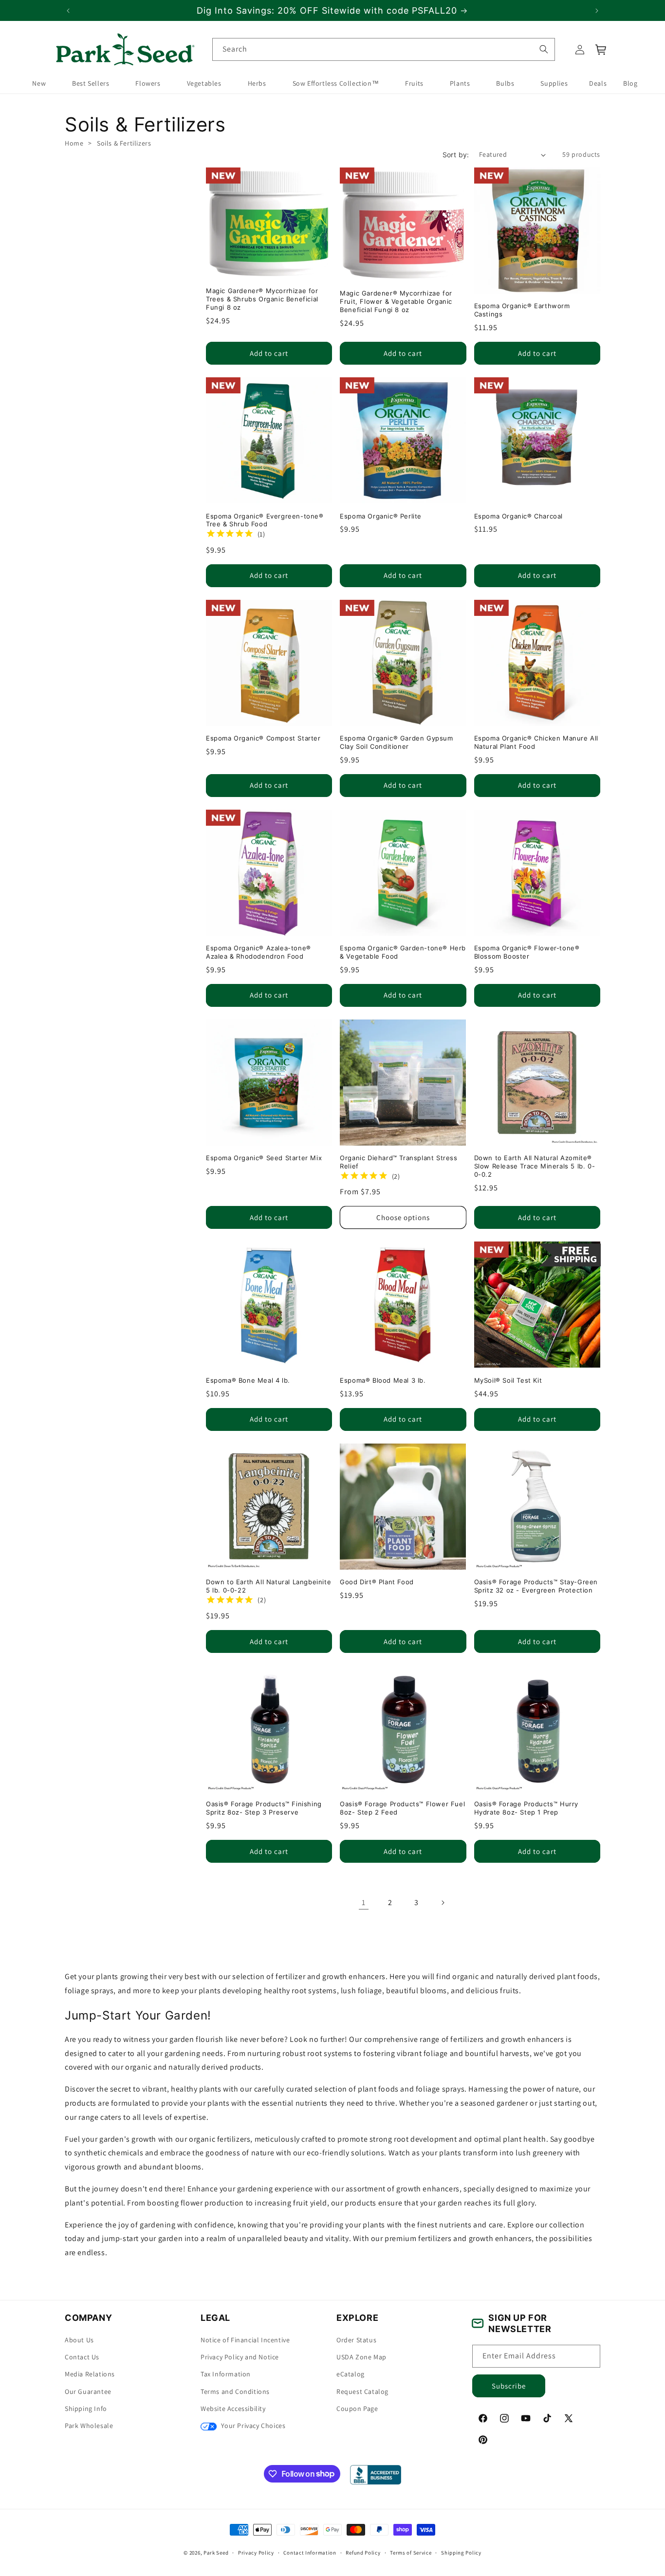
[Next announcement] (597, 11)
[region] (332, 10)
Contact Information (310, 2552)
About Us (79, 2340)
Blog (630, 84)
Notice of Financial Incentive (245, 2340)
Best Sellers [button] (91, 84)
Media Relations (90, 2374)
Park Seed (216, 2553)
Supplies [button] (554, 84)
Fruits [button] (414, 84)
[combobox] (384, 49)
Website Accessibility (233, 2409)
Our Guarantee (88, 2391)
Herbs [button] (257, 84)
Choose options (403, 1217)
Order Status (356, 2340)
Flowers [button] (148, 84)
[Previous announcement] (68, 11)
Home (74, 143)
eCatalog (351, 2374)
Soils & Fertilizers (124, 143)
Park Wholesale (89, 2426)
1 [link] (364, 1902)
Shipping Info (86, 2409)
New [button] (39, 84)
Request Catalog (362, 2391)
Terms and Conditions (235, 2391)
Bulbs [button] (505, 84)
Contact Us (82, 2357)
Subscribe (509, 2386)
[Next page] (443, 1903)
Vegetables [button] (204, 84)
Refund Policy (363, 2552)
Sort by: (456, 155)
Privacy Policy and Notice (240, 2357)
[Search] (543, 49)
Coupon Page (357, 2409)
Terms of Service (411, 2552)
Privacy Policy (256, 2552)
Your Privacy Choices (252, 2426)
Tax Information (226, 2374)
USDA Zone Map (361, 2357)
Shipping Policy (461, 2552)
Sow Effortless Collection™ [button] (336, 84)
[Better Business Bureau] (376, 2475)
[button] (601, 50)
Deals (598, 84)
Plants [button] (460, 84)
